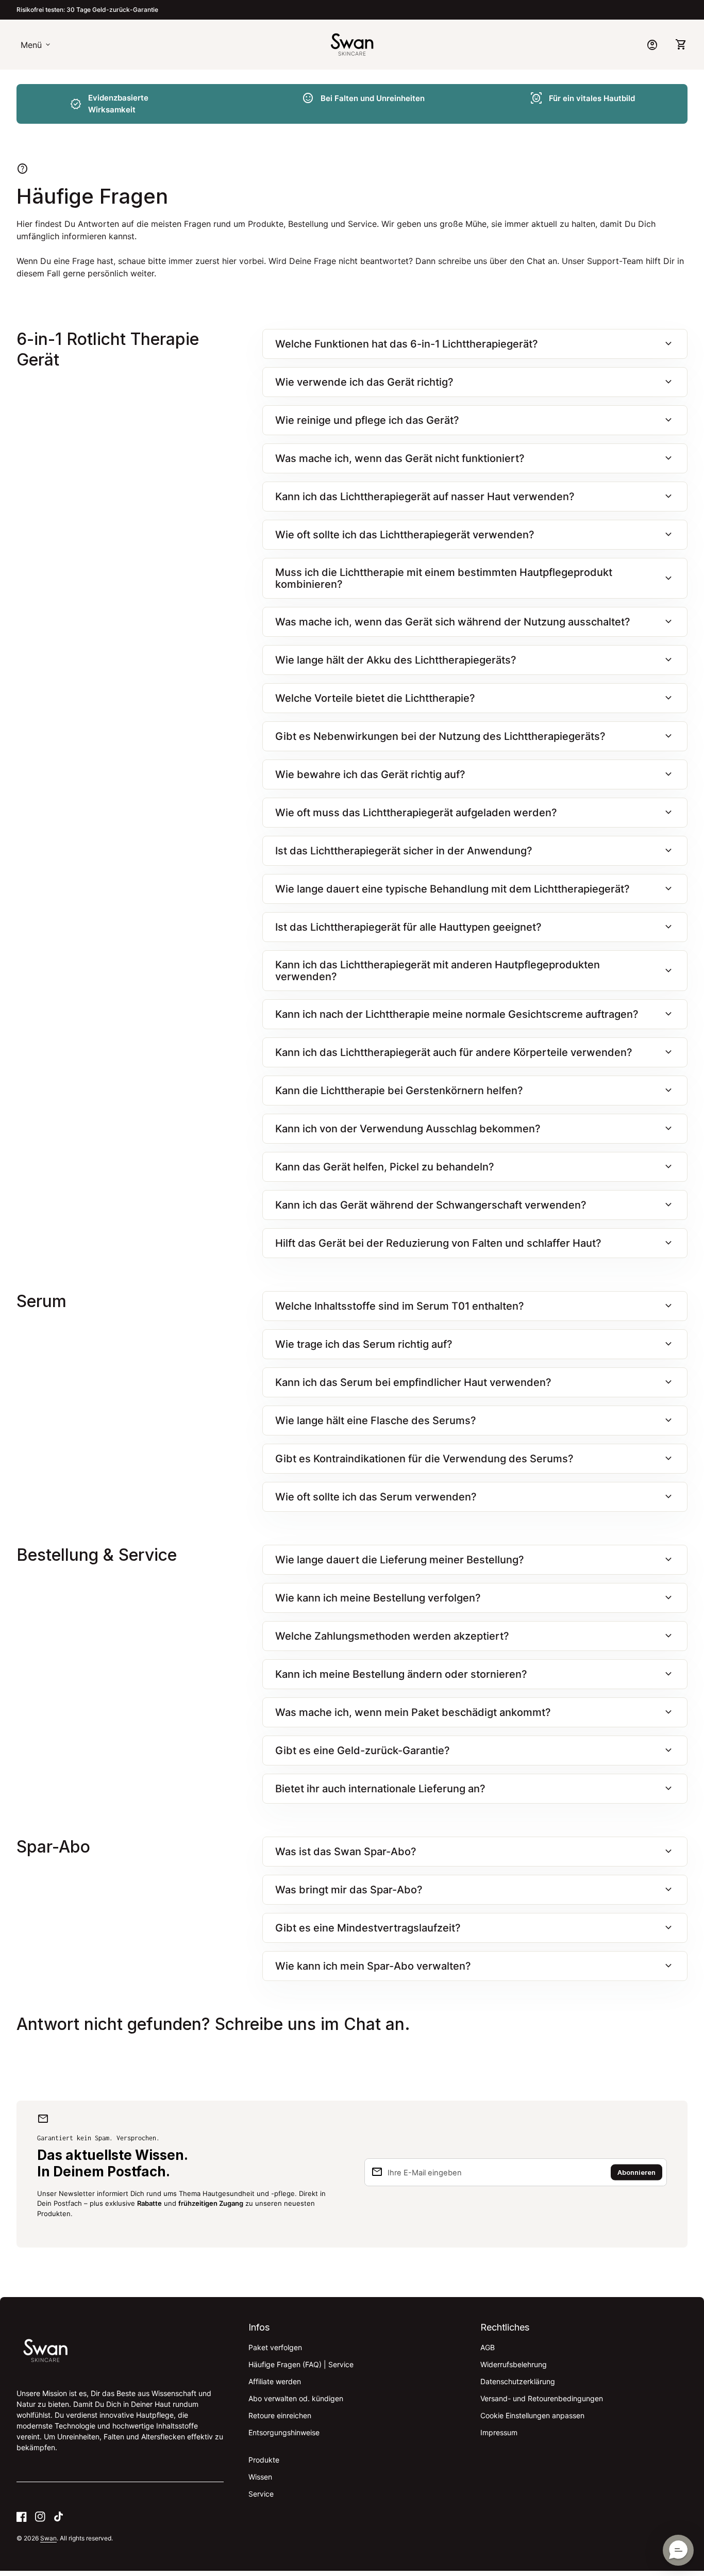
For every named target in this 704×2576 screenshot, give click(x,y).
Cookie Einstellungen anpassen (532, 2415)
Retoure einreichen (280, 2415)
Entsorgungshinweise (284, 2432)
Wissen (260, 2477)
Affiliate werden (275, 2381)
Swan (48, 2538)
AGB (488, 2347)
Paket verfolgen (275, 2347)
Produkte (264, 2460)
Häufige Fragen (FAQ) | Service (301, 2364)
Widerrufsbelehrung (514, 2364)
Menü (36, 45)
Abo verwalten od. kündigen (296, 2398)
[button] (678, 2550)
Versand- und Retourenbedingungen (542, 2398)
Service (261, 2494)
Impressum (499, 2432)
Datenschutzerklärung (518, 2381)
